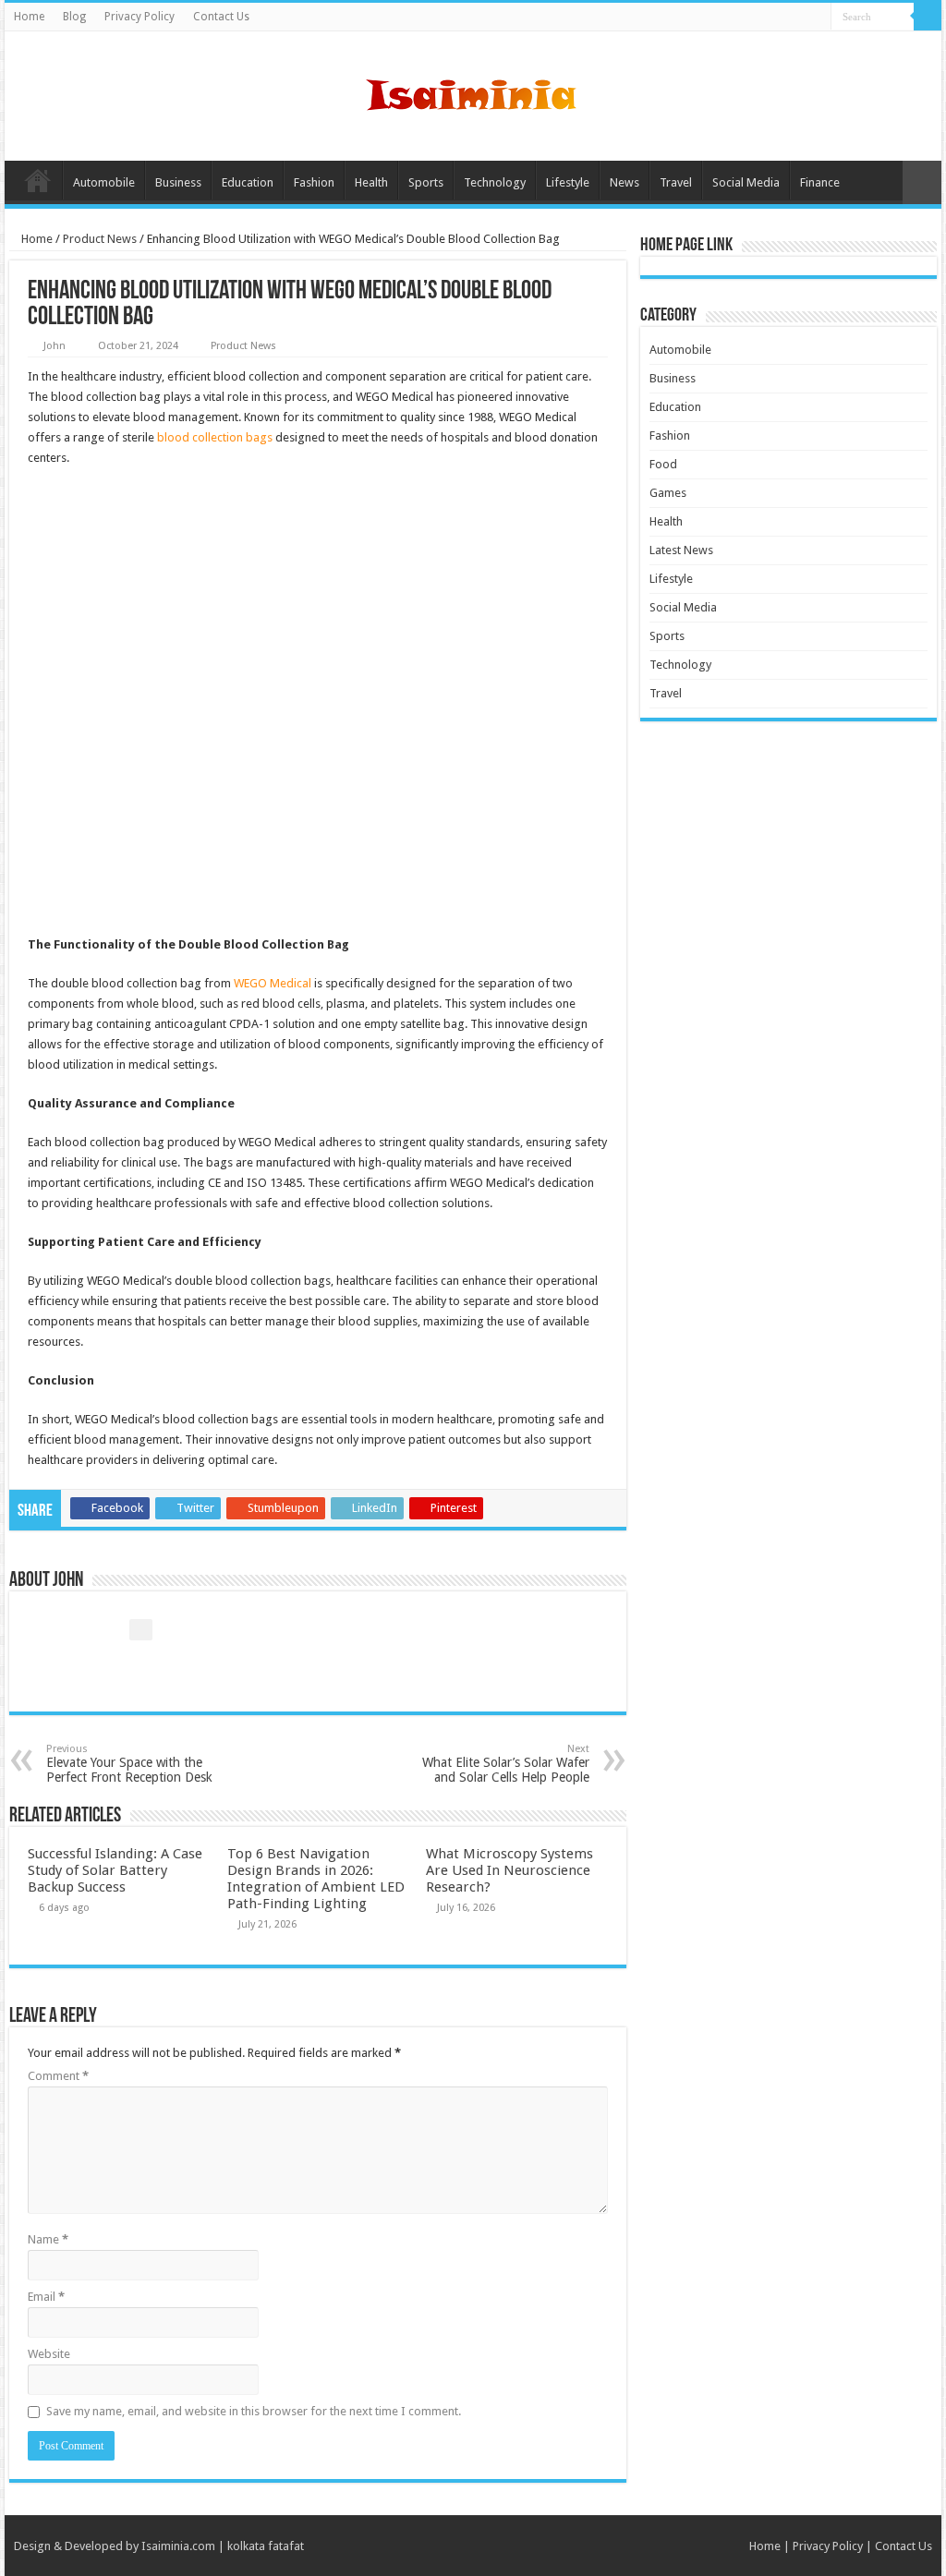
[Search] (928, 17)
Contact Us (221, 17)
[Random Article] (922, 182)
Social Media (746, 182)
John (55, 346)
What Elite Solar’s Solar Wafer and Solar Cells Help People (506, 1764)
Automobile (104, 182)
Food (663, 464)
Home (29, 17)
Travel (676, 182)
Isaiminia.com (178, 2546)
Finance (820, 182)
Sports (426, 182)
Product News (100, 239)
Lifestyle (568, 182)
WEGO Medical (273, 983)
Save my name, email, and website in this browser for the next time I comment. (254, 2411)
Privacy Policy (139, 17)
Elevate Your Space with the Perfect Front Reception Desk (129, 1764)
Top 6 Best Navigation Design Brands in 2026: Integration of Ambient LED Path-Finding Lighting (316, 1879)
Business (178, 182)
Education (248, 182)
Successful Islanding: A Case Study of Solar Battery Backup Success (115, 1870)
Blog (74, 17)
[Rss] (817, 18)
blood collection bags (215, 437)
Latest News (681, 550)
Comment (58, 2076)
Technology (495, 182)
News (625, 182)
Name (48, 2239)
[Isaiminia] (473, 92)
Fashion (314, 182)
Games (668, 493)
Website (49, 2354)
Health (371, 182)
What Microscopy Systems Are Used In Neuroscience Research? (509, 1870)
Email (46, 2297)
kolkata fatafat (266, 2546)
